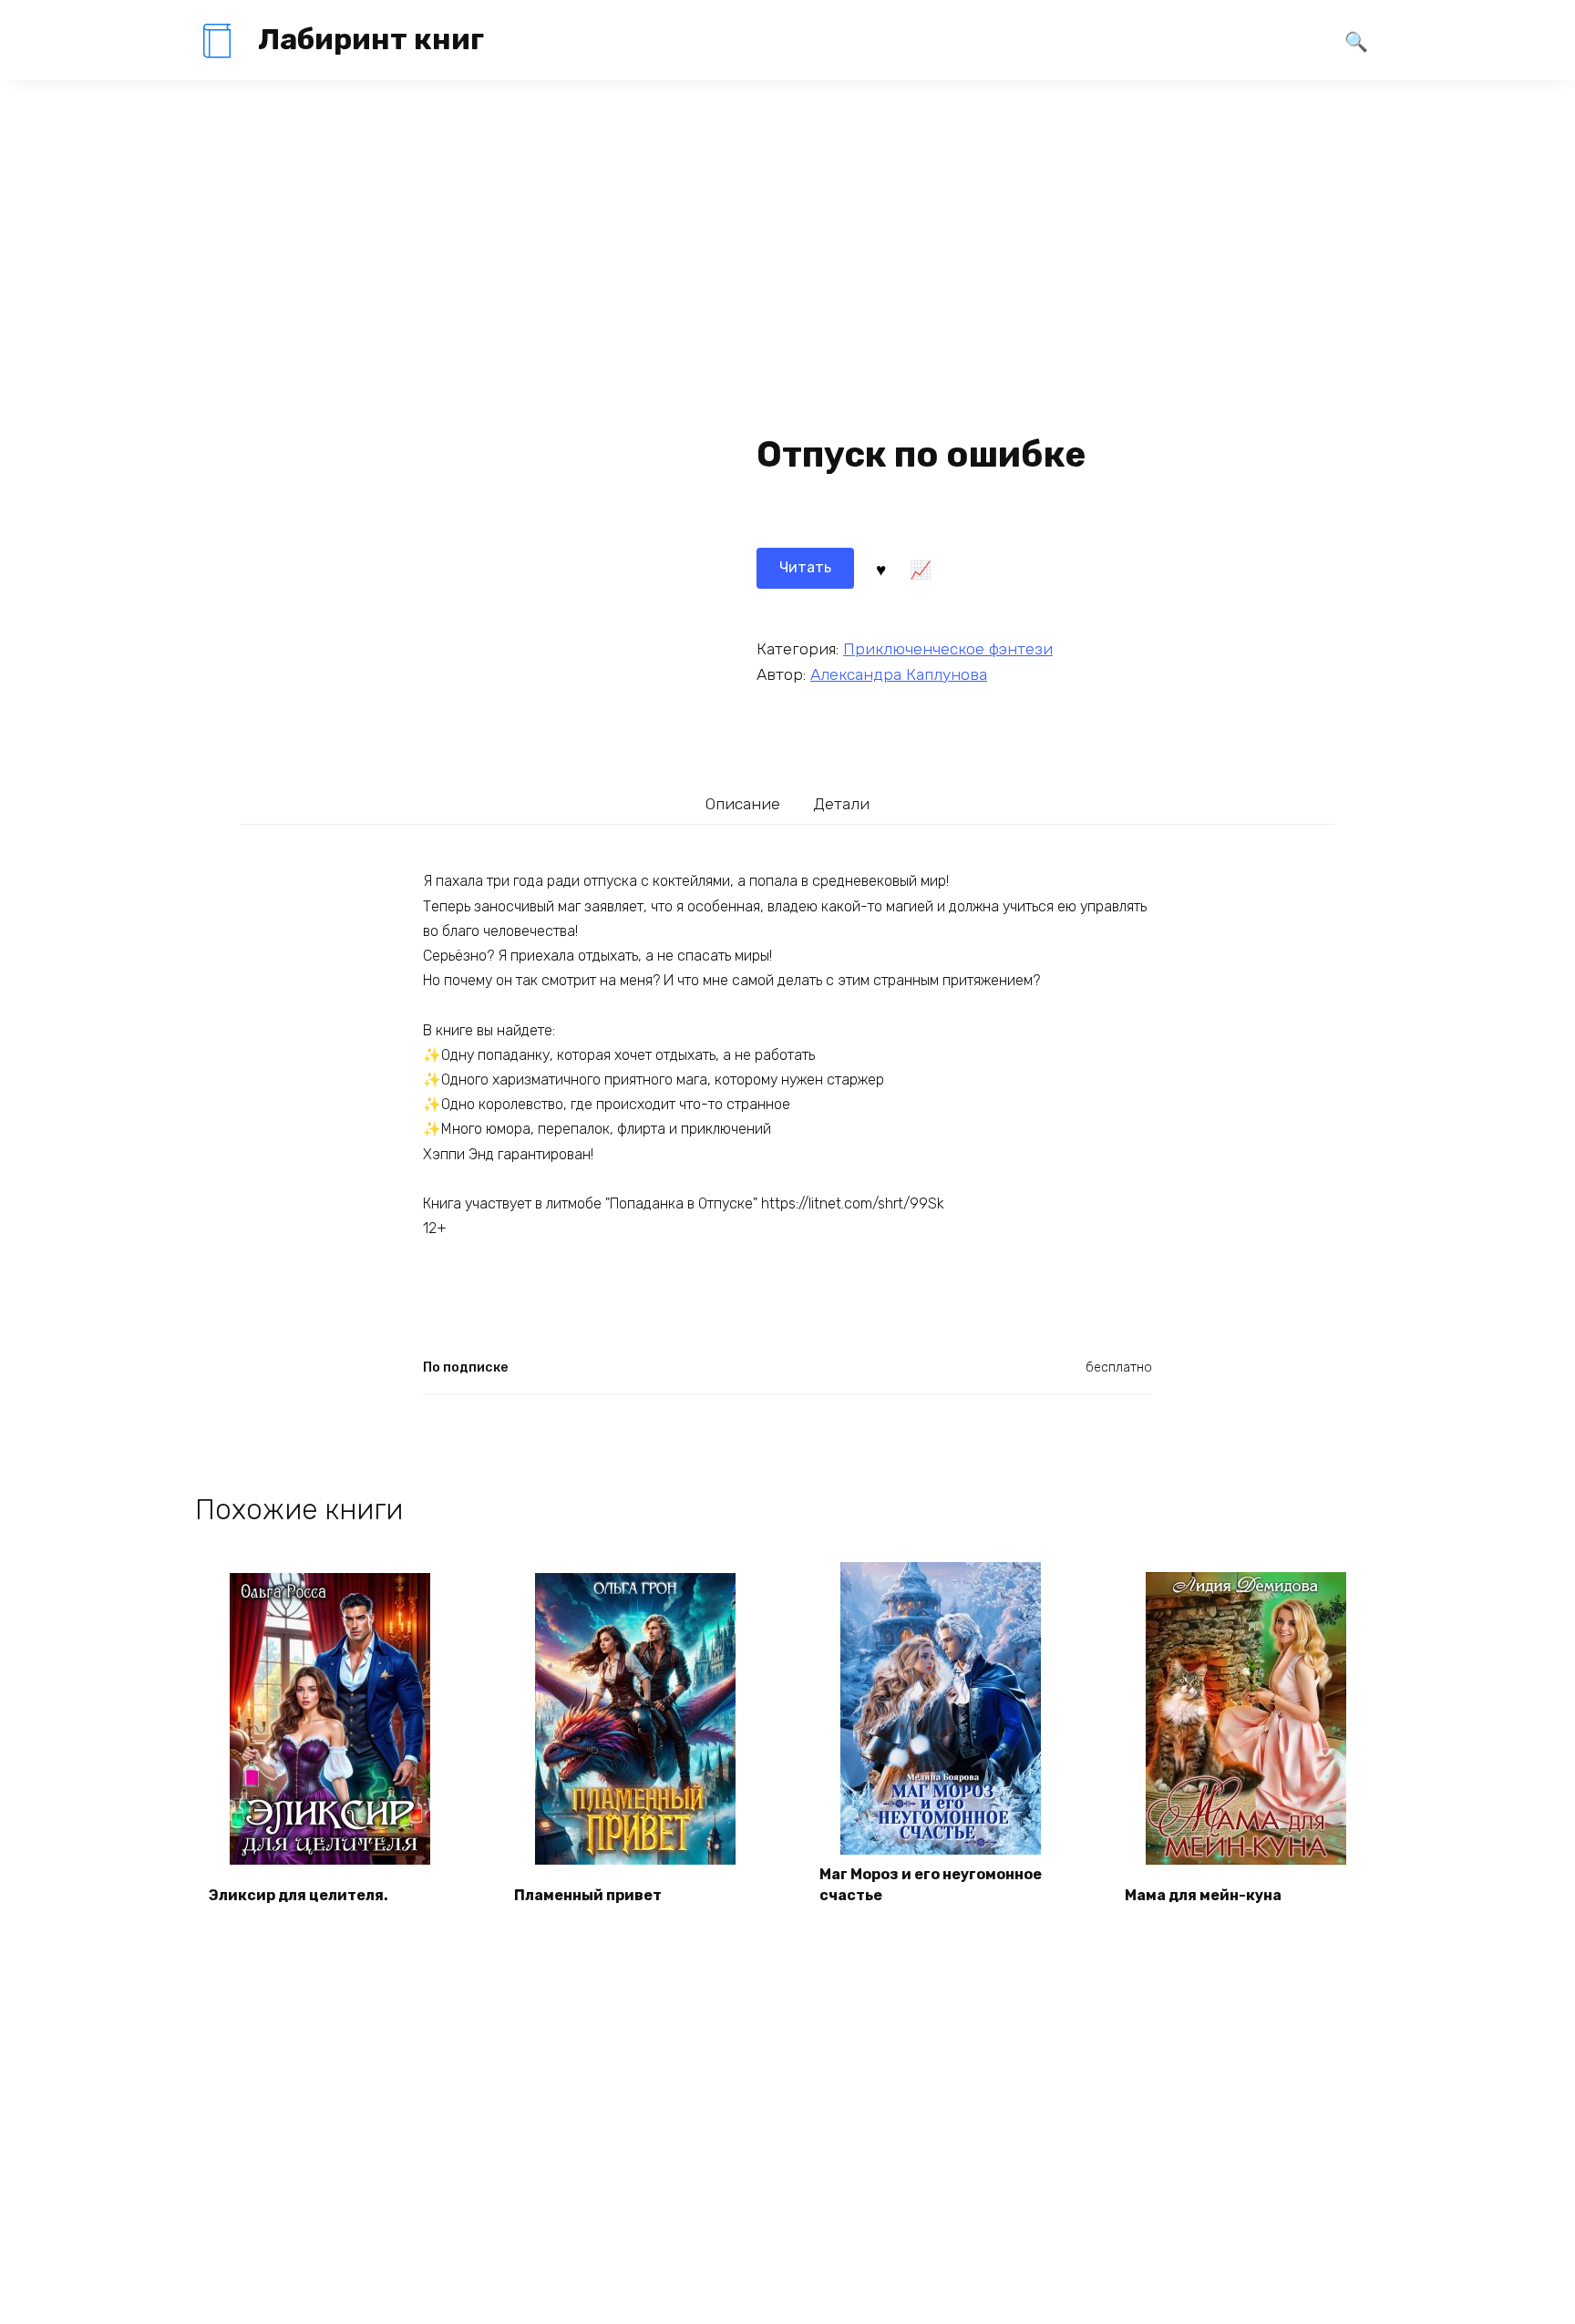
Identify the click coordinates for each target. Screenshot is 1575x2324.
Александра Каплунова (899, 674)
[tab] (743, 803)
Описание (743, 804)
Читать (805, 567)
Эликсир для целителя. (299, 1895)
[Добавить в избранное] (880, 568)
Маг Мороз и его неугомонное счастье (931, 1884)
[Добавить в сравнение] (920, 568)
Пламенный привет (588, 1895)
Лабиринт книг (371, 39)
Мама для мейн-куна (1203, 1895)
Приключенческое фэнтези (948, 649)
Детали (841, 804)
